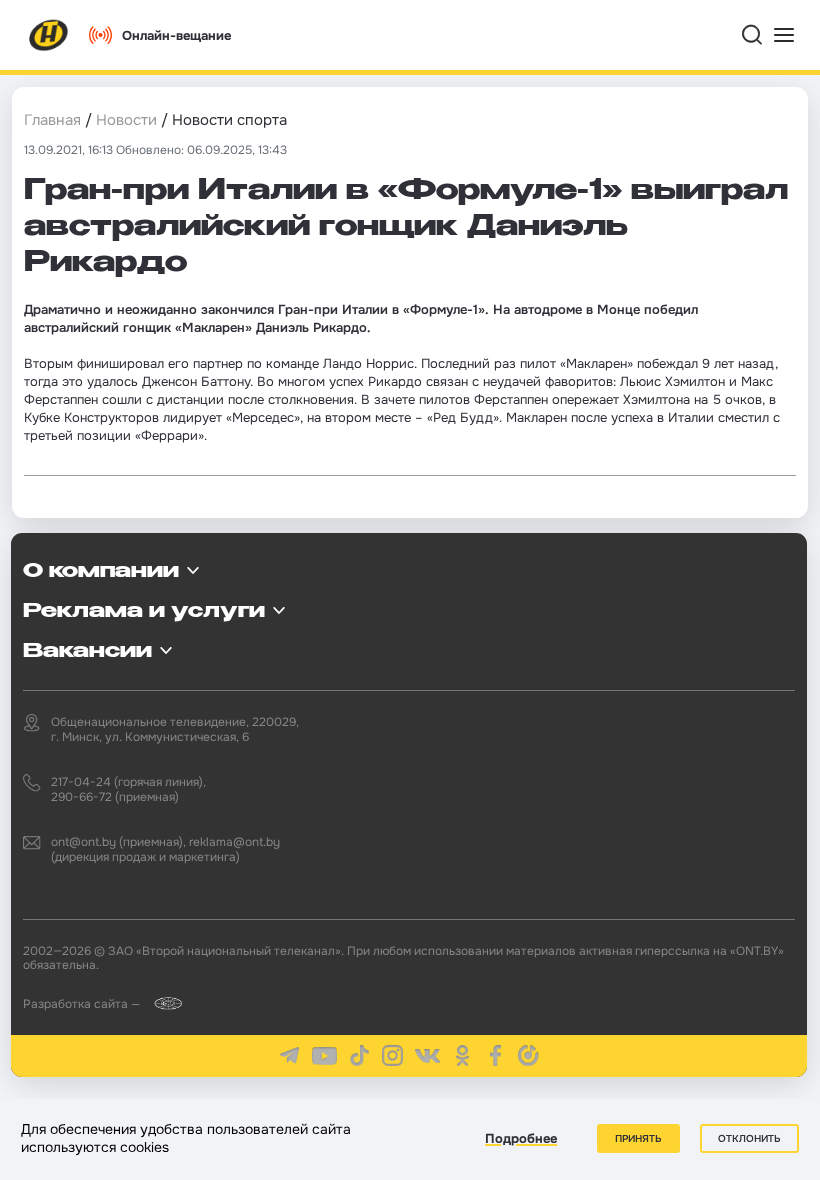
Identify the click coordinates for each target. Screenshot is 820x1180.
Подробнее (521, 1138)
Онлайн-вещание (176, 35)
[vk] (427, 1056)
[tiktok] (359, 1055)
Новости (126, 120)
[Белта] (162, 1003)
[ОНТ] (49, 35)
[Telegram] (289, 1055)
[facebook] (495, 1055)
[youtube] (324, 1056)
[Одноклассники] (462, 1055)
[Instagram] (392, 1055)
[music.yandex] (529, 1055)
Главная (52, 120)
